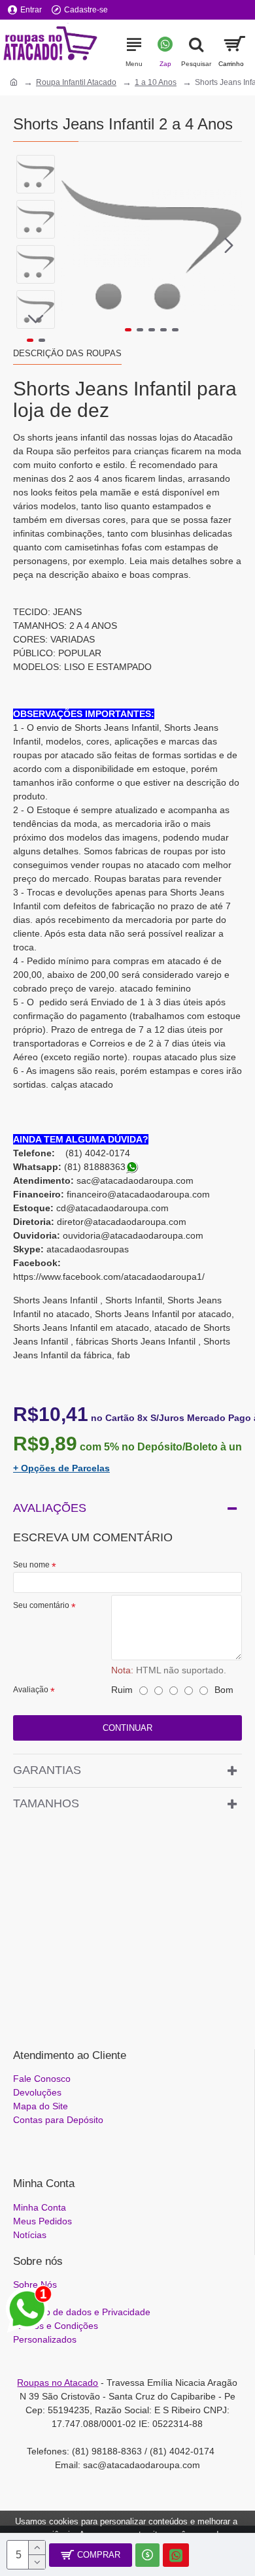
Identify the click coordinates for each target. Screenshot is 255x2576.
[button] (75, 245)
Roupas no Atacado (58, 2383)
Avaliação (31, 1690)
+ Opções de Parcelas (61, 1468)
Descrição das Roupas (67, 353)
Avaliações (50, 1508)
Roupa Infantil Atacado (76, 82)
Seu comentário (41, 1605)
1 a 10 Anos (156, 82)
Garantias (47, 1770)
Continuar (127, 1728)
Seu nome (31, 1565)
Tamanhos (46, 1803)
